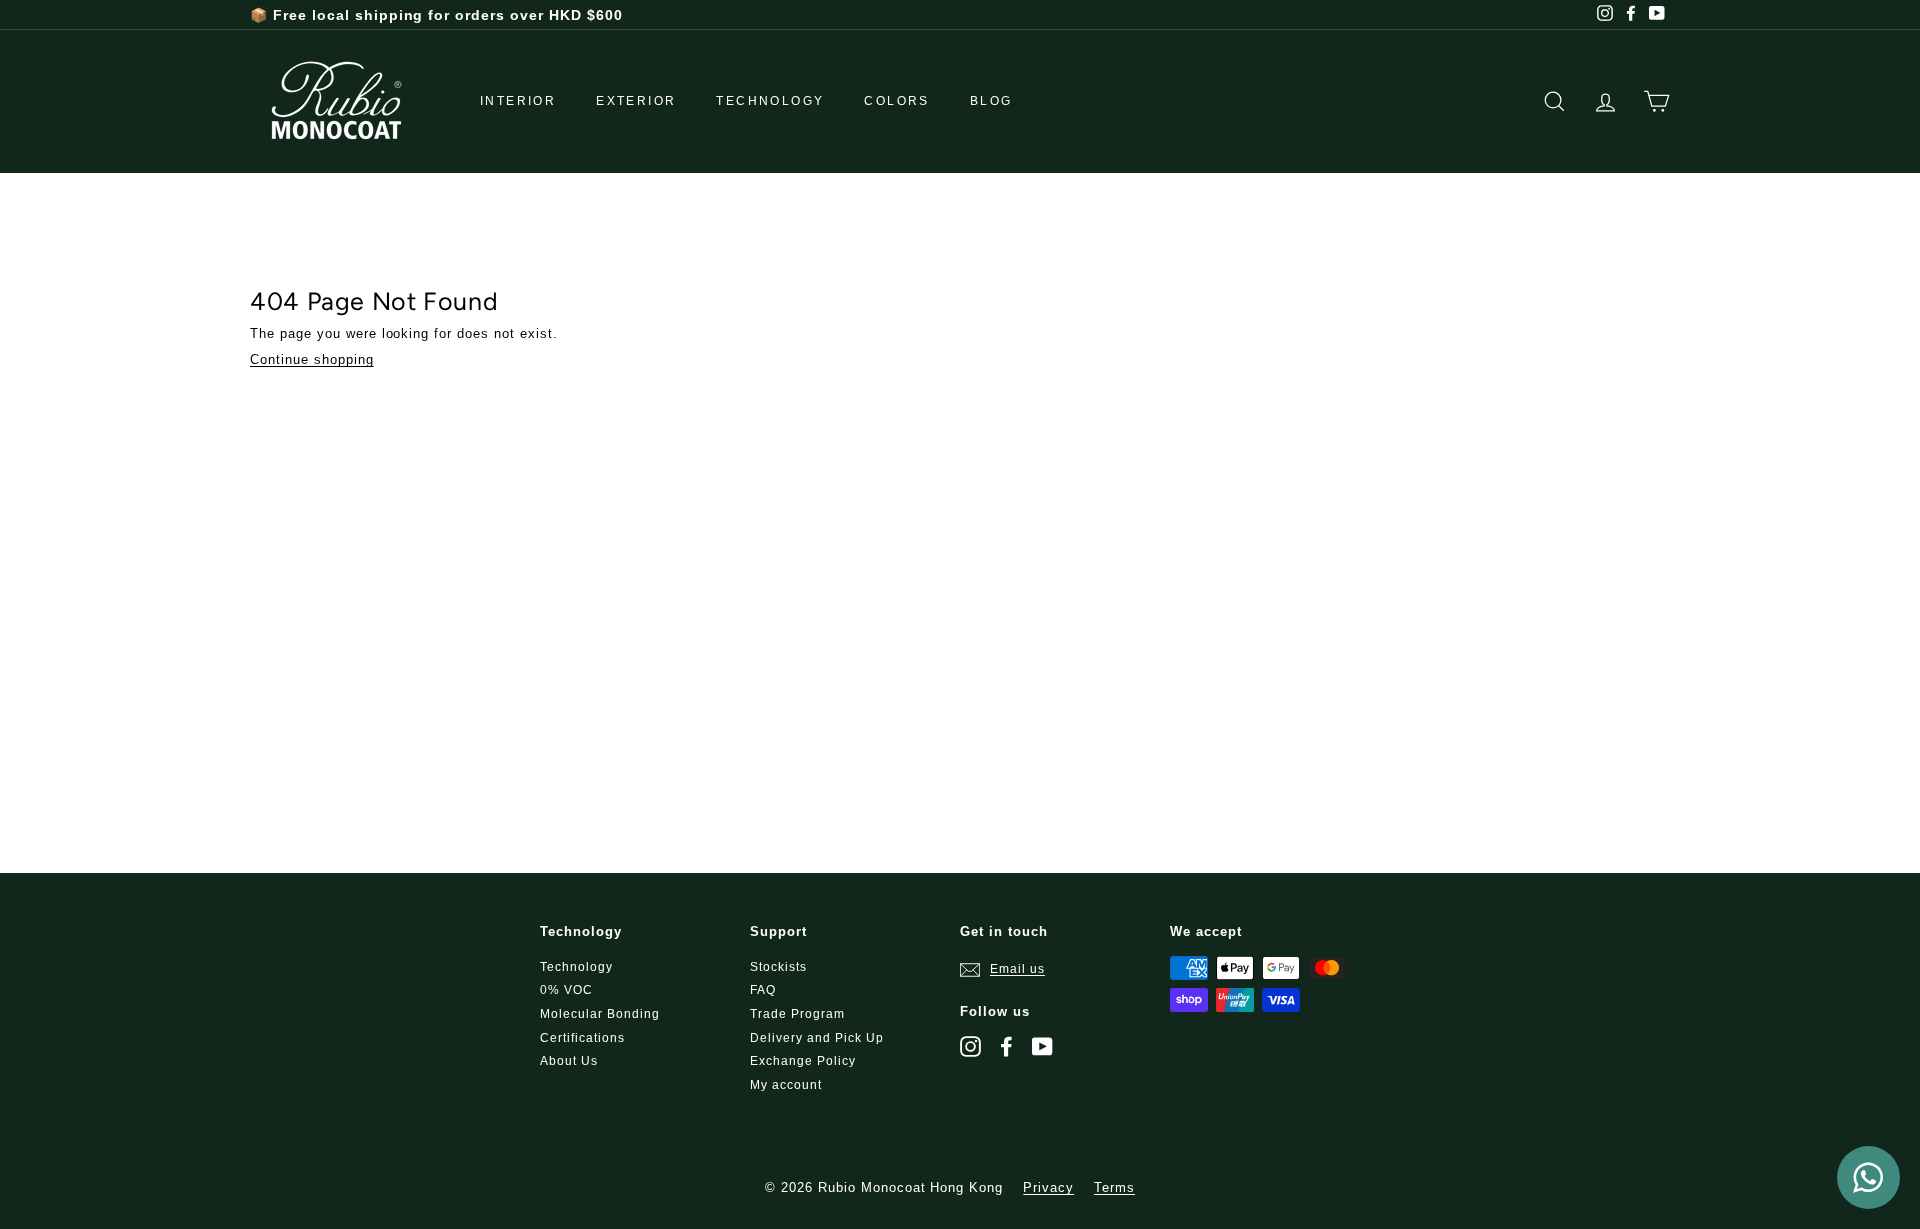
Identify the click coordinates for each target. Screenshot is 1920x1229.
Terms (1114, 1187)
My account (786, 1085)
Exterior (636, 101)
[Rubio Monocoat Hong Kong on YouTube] (1042, 1046)
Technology (770, 101)
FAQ (763, 990)
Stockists (778, 967)
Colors (896, 101)
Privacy (1048, 1187)
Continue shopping (312, 359)
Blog (991, 101)
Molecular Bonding (600, 1014)
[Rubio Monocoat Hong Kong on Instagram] (970, 1046)
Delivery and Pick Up (817, 1038)
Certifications (582, 1038)
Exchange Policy (803, 1061)
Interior (518, 101)
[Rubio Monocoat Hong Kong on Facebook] (1006, 1046)
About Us (569, 1061)
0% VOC (566, 990)
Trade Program (797, 1014)
